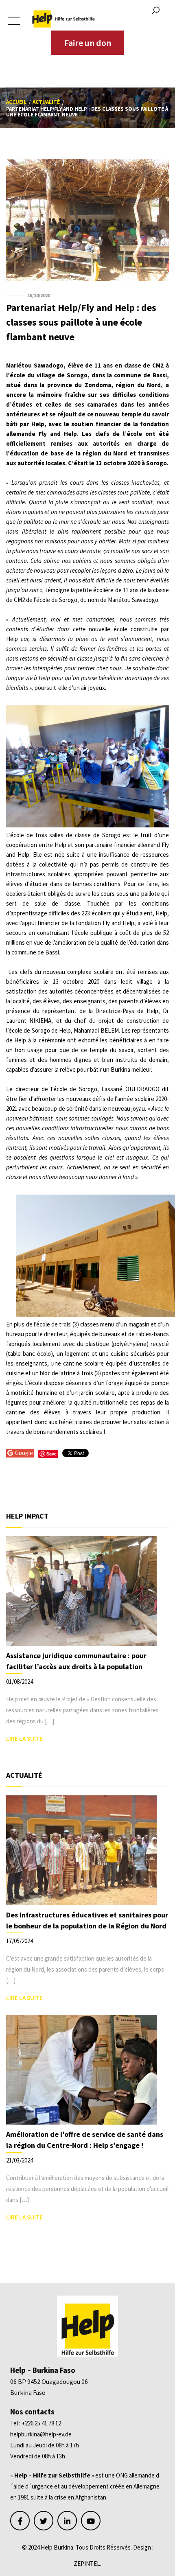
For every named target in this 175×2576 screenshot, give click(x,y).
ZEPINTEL (87, 2564)
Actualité (46, 102)
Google (24, 1453)
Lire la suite (24, 1739)
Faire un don (88, 43)
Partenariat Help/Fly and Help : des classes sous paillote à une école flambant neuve (81, 322)
